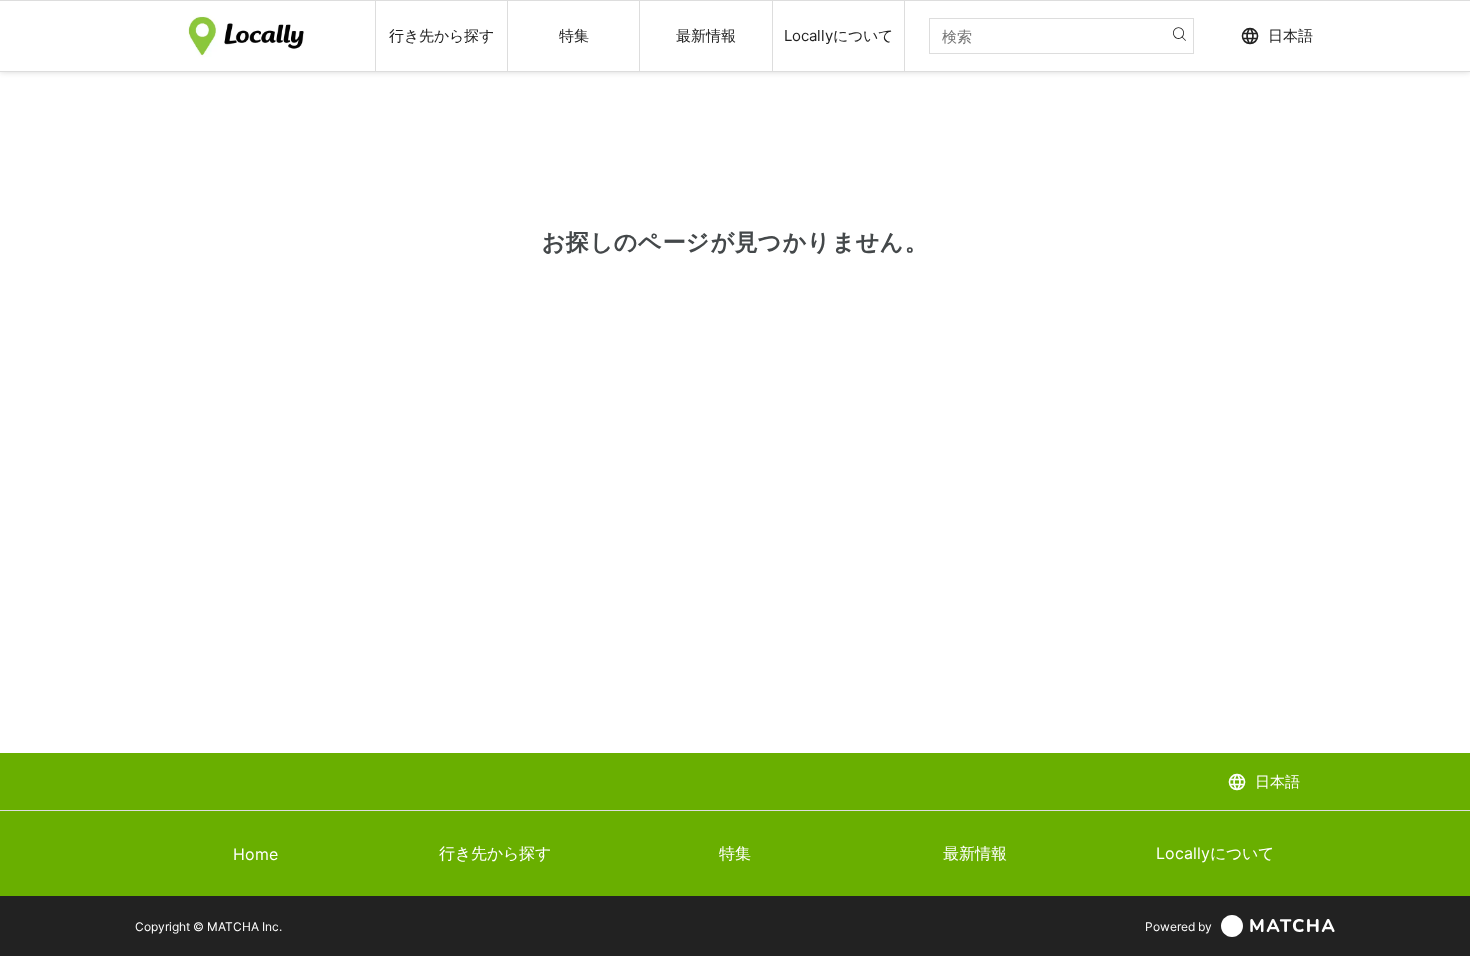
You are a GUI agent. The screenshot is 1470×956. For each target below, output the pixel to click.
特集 (735, 853)
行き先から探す (495, 853)
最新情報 (975, 853)
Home (255, 854)
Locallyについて (1215, 853)
